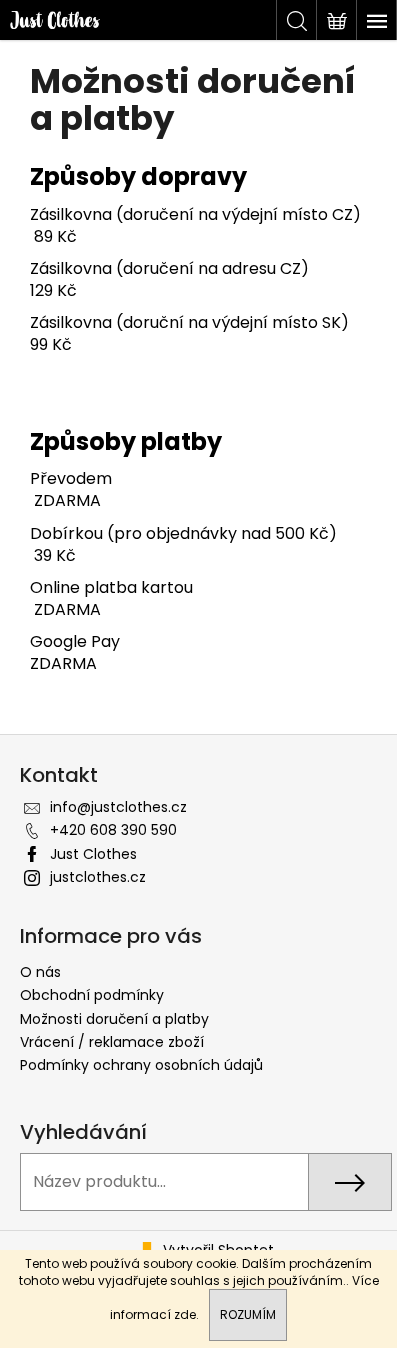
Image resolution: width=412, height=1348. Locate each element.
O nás (40, 972)
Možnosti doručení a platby (114, 1019)
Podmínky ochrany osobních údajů (141, 1065)
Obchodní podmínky (92, 995)
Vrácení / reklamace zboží (112, 1042)
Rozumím (248, 1314)
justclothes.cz (98, 877)
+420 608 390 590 (113, 830)
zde (185, 1314)
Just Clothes (93, 854)
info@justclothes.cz (118, 807)
